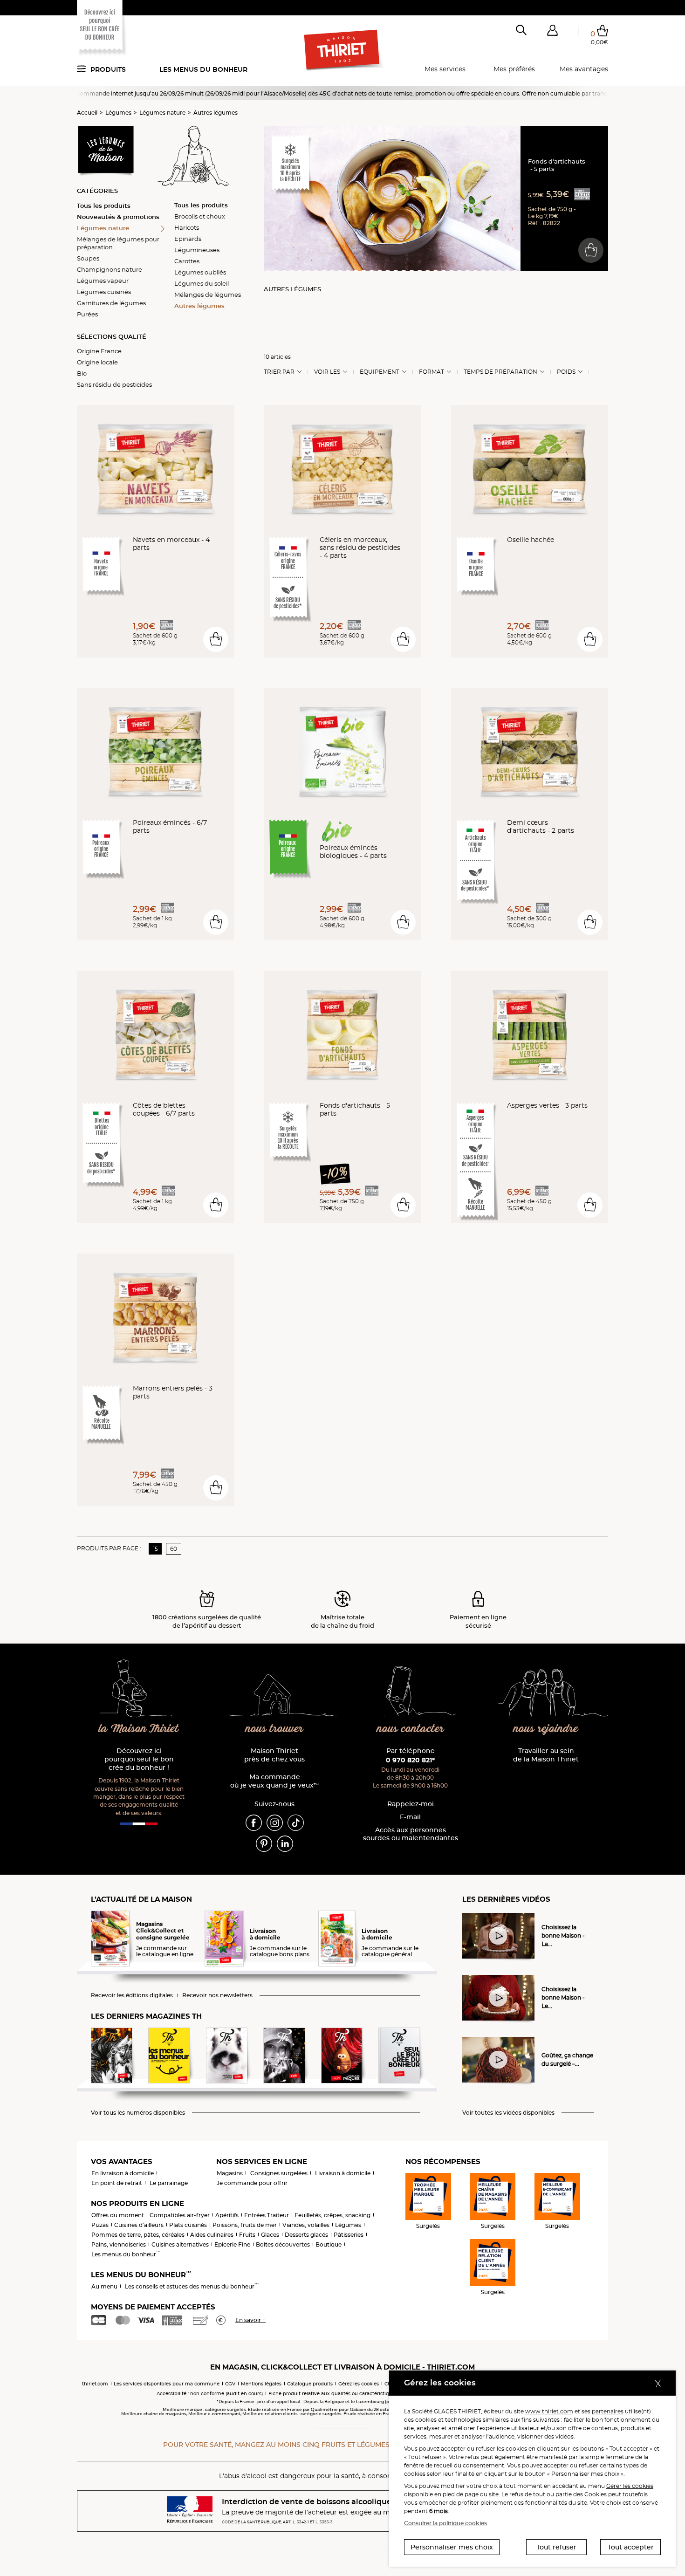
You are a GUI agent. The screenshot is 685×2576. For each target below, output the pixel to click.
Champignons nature (110, 269)
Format (432, 372)
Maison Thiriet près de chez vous (274, 1755)
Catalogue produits (310, 2384)
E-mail (410, 1817)
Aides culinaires (212, 2235)
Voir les (327, 372)
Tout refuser (556, 2547)
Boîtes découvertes (283, 2244)
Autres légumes (216, 113)
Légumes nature (162, 113)
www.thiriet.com (549, 2411)
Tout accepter (631, 2547)
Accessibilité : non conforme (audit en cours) (210, 2394)
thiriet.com (95, 2384)
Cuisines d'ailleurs (139, 2225)
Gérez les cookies (359, 2384)
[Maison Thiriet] (343, 50)
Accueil (87, 113)
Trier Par (279, 372)
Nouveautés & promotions (118, 217)
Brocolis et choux (200, 216)
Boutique (329, 2244)
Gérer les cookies (630, 2486)
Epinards (188, 239)
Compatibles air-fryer (180, 2215)
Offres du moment (118, 2215)
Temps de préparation (500, 372)
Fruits (247, 2235)
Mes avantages (584, 69)
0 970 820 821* (410, 1760)
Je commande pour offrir (252, 2183)
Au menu (104, 2286)
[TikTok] (296, 1822)
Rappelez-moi (411, 1804)
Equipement (380, 372)
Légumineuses (197, 250)
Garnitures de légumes (111, 303)
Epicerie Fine (232, 2244)
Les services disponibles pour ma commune (167, 2384)
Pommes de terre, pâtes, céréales (138, 2235)
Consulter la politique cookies (445, 2523)
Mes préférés (514, 69)
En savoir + (250, 2320)
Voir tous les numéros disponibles (138, 2113)
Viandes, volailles (306, 2225)
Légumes (118, 113)
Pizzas (100, 2225)
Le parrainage (169, 2183)
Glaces (270, 2235)
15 (155, 1549)
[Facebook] (254, 1822)
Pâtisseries (349, 2235)
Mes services (445, 69)
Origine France (99, 351)
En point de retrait (117, 2183)
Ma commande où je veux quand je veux (274, 1781)
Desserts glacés (306, 2235)
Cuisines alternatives (180, 2244)
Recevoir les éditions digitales (132, 1995)
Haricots (187, 227)
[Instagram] (275, 1822)
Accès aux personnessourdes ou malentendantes (411, 1834)
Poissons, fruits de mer (245, 2225)
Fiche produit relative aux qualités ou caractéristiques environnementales (357, 2394)
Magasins (230, 2173)
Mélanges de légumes (208, 295)
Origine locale (97, 362)
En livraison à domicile (123, 2173)
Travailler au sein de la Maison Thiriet (546, 1755)
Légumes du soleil (202, 283)
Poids (566, 372)
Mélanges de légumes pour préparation (118, 243)
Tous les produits (104, 206)
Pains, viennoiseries (119, 2244)
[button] (552, 32)
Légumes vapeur (103, 281)
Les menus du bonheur (203, 69)
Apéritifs (227, 2215)
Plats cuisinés (188, 2225)
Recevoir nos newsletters (217, 1995)
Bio (82, 373)
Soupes (88, 258)
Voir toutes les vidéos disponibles (508, 2113)
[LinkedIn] (285, 1843)
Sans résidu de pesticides (114, 384)
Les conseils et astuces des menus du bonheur (192, 2286)
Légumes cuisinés (104, 292)
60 (174, 1549)
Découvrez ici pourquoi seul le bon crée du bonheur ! (139, 1759)
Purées (87, 314)
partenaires (608, 2411)
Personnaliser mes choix (452, 2547)
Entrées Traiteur (267, 2215)
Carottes (187, 261)
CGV (230, 2384)
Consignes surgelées (279, 2173)
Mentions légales (261, 2384)
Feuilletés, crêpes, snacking (332, 2215)
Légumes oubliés (200, 272)
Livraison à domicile (343, 2173)
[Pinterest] (264, 1843)
